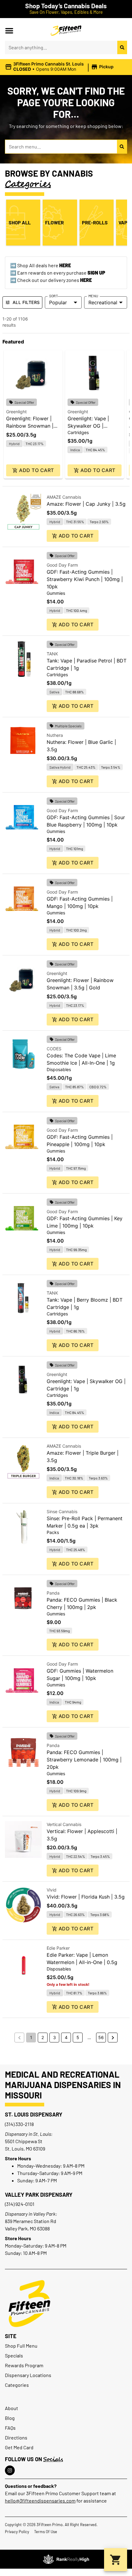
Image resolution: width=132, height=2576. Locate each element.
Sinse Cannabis (62, 1511)
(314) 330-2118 (19, 2124)
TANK (52, 654)
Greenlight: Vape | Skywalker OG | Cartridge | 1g (88, 426)
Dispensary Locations (28, 2375)
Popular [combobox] (58, 302)
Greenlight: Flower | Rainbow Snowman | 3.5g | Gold (30, 426)
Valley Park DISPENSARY (39, 2195)
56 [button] (101, 2037)
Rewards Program (24, 2365)
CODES (54, 1049)
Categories (17, 2385)
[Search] (122, 47)
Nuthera (55, 735)
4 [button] (66, 2037)
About (12, 2408)
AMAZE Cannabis (64, 497)
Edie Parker (58, 1948)
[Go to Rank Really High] (66, 2559)
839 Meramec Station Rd (31, 2221)
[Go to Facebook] (10, 2470)
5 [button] (78, 2037)
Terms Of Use (46, 2532)
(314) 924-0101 (20, 2204)
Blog (10, 2418)
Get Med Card (19, 2447)
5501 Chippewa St (24, 2141)
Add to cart (36, 470)
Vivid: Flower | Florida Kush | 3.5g (86, 1897)
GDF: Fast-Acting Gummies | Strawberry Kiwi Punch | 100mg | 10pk (85, 579)
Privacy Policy (17, 2532)
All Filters (26, 302)
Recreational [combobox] (103, 302)
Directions (16, 2437)
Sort (54, 296)
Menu (93, 296)
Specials (14, 2355)
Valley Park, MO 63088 (27, 2228)
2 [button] (43, 2037)
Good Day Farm (62, 565)
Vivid (52, 1890)
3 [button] (54, 2037)
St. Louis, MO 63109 (25, 2149)
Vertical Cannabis (64, 1824)
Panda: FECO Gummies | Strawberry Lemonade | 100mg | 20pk (84, 1760)
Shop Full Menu (21, 2346)
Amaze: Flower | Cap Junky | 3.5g (86, 504)
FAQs (10, 2428)
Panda (53, 1593)
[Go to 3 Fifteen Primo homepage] (66, 31)
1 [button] (31, 2037)
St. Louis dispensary (34, 2114)
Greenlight (16, 412)
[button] (9, 31)
